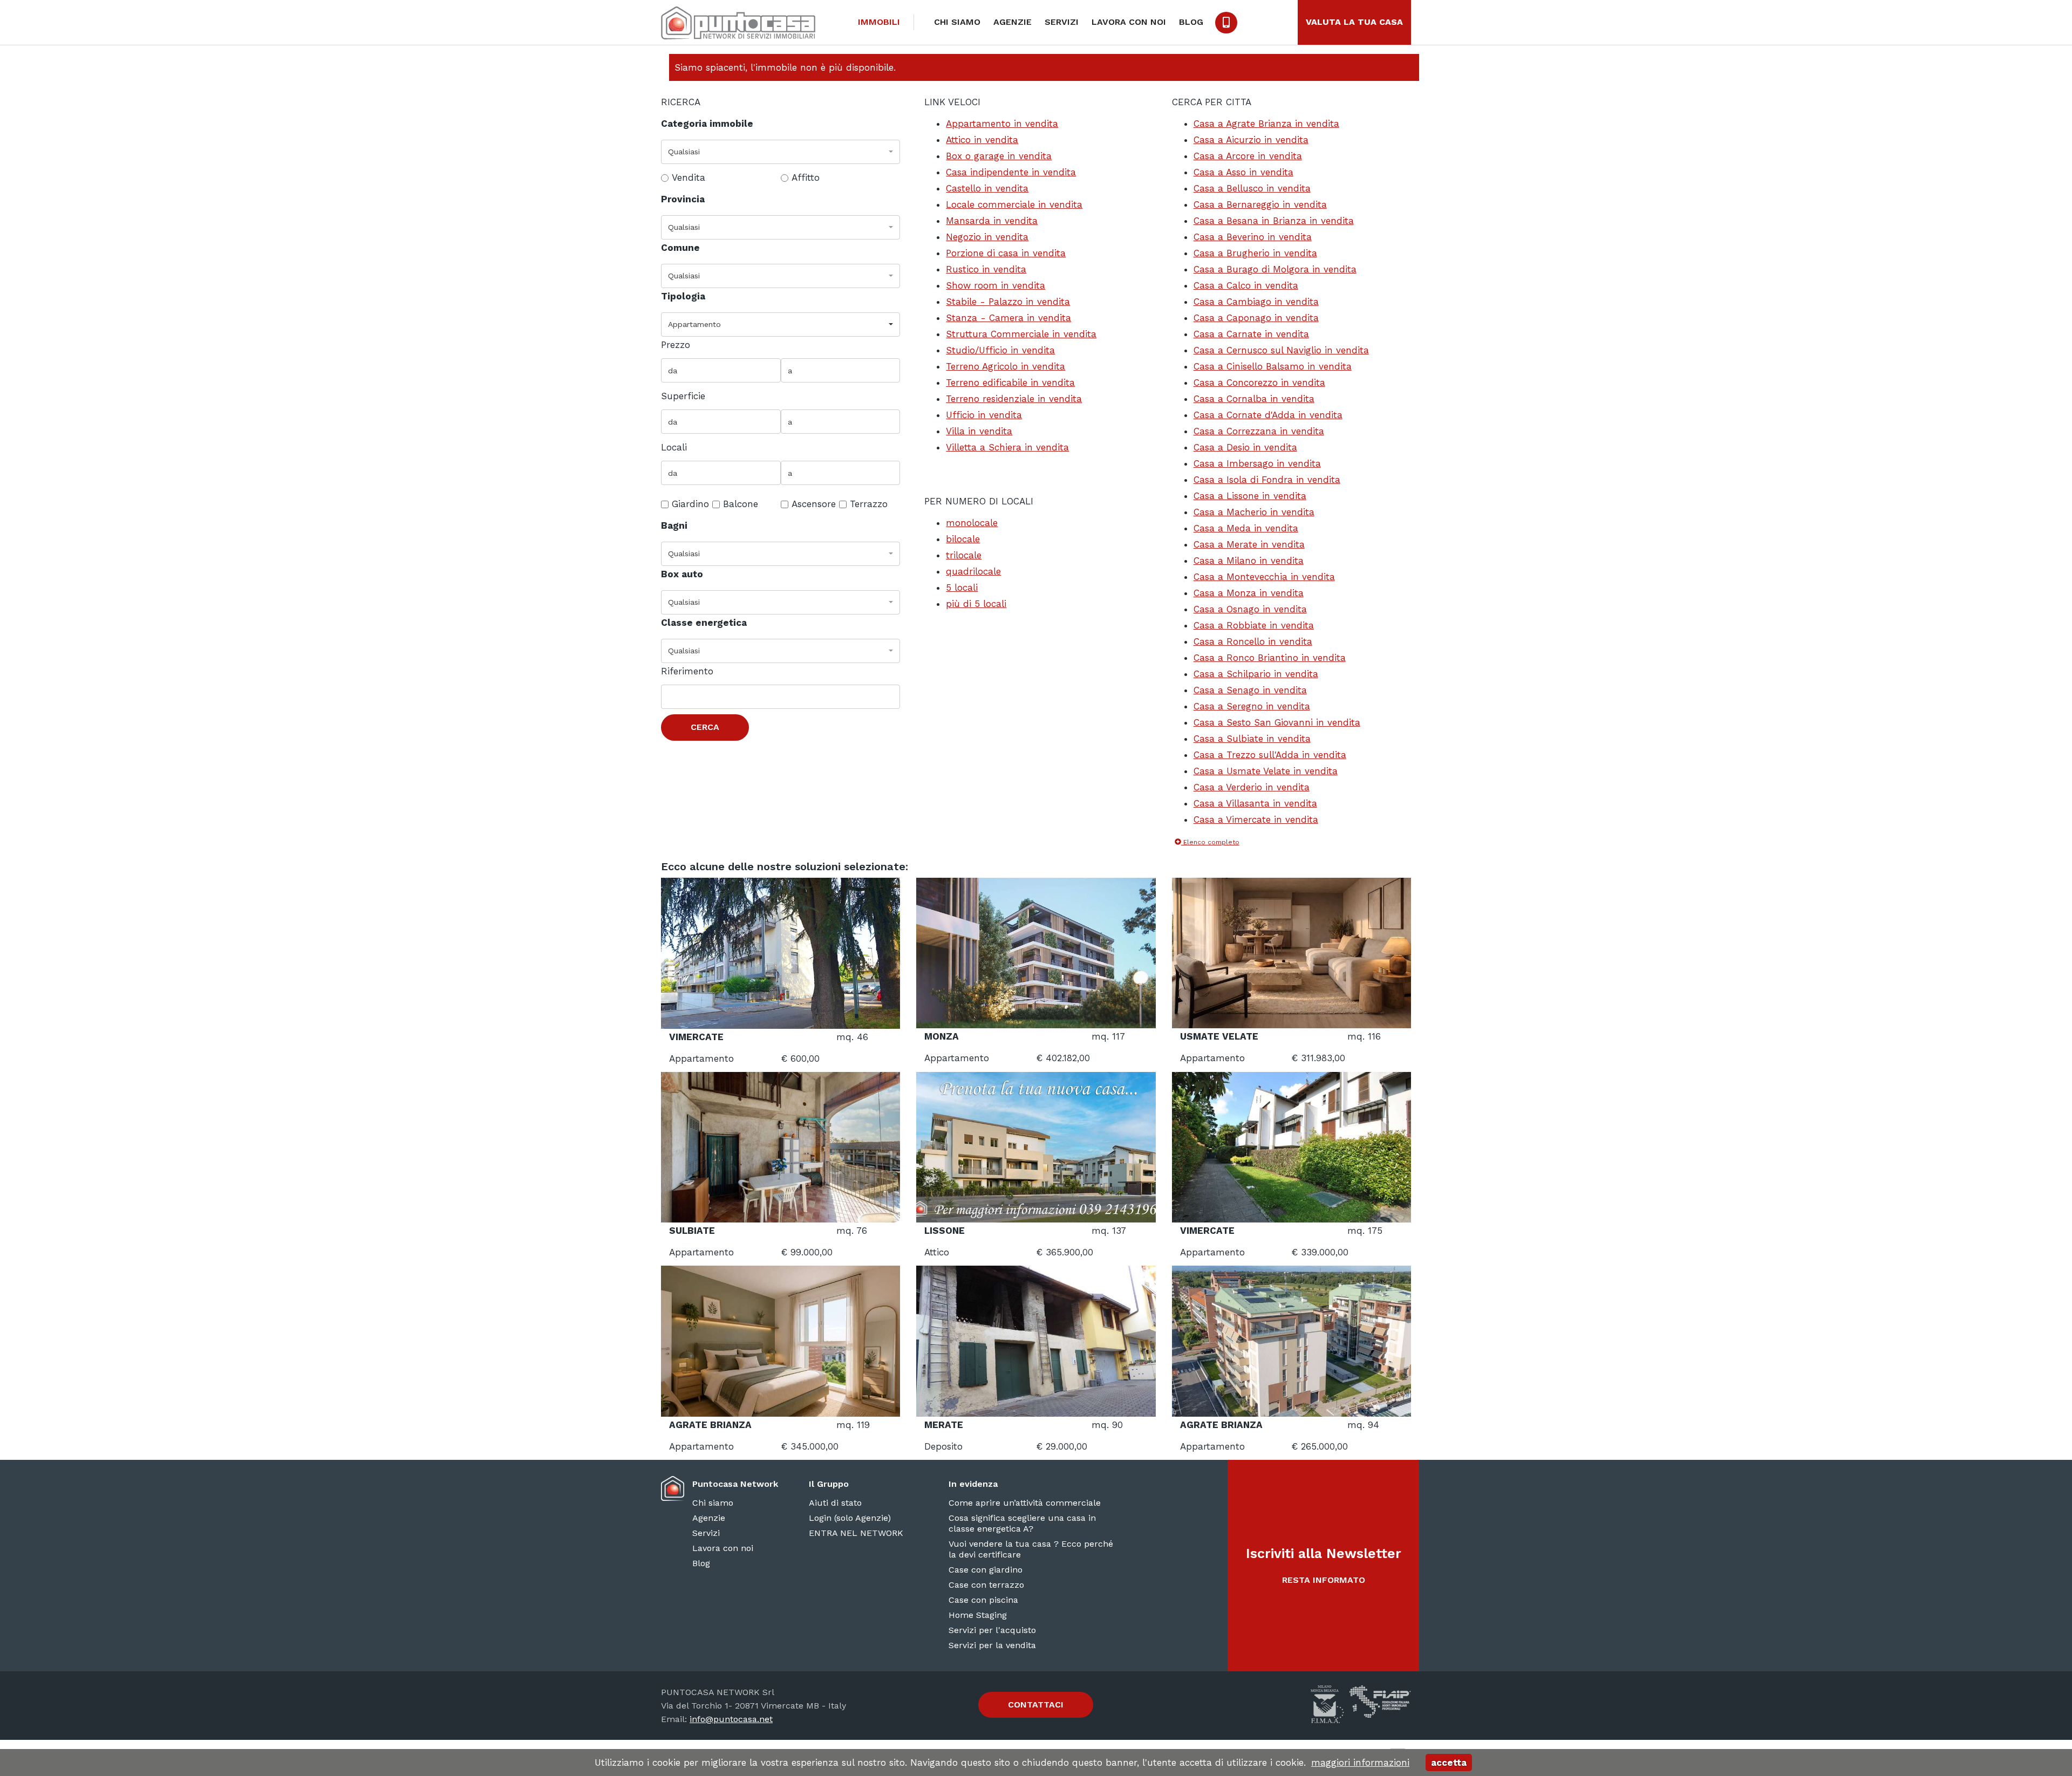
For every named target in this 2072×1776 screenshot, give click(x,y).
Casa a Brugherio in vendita (1255, 253)
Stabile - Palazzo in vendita (1008, 302)
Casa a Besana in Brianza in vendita (1274, 221)
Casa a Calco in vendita (1246, 285)
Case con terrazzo (986, 1585)
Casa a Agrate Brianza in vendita (1266, 124)
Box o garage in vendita (999, 156)
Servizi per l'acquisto (992, 1630)
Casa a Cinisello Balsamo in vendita (1273, 366)
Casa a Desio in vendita (1245, 447)
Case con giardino (986, 1570)
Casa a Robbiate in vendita (1254, 625)
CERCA (705, 727)
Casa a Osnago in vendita (1250, 609)
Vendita (689, 177)
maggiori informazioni (1360, 1763)
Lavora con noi (1129, 22)
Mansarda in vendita (992, 221)
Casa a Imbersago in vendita (1257, 463)
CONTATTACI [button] (1036, 1705)
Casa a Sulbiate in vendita (1252, 739)
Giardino (690, 504)
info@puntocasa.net (731, 1719)
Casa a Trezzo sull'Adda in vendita (1270, 755)
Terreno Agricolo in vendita (1006, 366)
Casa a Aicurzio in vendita (1251, 140)
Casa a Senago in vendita (1250, 690)
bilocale (963, 539)
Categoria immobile (707, 124)
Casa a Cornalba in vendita (1254, 399)
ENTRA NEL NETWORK (856, 1533)
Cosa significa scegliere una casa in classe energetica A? (1022, 1523)
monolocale (972, 523)
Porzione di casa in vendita (1006, 253)
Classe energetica (704, 623)
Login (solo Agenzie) (850, 1518)
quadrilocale (973, 571)
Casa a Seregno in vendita (1252, 706)
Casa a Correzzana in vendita (1259, 431)
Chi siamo (957, 22)
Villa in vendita (979, 431)
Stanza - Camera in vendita (1008, 318)
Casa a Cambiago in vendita (1256, 302)
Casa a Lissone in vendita (1250, 496)
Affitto (806, 177)
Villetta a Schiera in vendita (1007, 447)
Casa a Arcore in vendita (1248, 156)
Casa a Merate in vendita (1249, 544)
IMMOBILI (879, 22)
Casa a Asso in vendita (1243, 172)
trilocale (964, 555)
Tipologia (683, 296)
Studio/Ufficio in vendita (1000, 350)
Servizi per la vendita (992, 1645)
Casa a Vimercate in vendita (1256, 819)
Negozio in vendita (987, 237)
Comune (680, 248)
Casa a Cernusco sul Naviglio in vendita (1281, 350)
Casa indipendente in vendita (1011, 172)
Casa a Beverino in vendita (1253, 237)
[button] (781, 152)
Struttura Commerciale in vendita (1021, 334)
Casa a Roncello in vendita (1253, 641)
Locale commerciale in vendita (1014, 204)
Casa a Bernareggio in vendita (1260, 204)
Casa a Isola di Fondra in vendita (1267, 480)
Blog (1191, 22)
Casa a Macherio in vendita (1254, 512)
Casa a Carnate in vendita (1251, 334)
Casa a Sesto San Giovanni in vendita (1277, 722)
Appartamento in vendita (1002, 124)
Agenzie (1013, 22)
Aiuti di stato (835, 1503)
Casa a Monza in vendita (1249, 593)
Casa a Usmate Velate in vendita (1266, 771)
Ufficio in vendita (984, 415)
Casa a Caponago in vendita (1256, 318)
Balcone (741, 504)
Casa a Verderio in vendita (1252, 787)
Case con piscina (983, 1600)
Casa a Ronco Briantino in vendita (1270, 658)
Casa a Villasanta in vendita (1255, 803)
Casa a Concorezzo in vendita (1259, 382)
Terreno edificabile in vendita (1010, 382)
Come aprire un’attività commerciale (1025, 1503)
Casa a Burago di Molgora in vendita (1275, 269)
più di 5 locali (976, 604)
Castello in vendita (987, 188)
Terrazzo (869, 504)
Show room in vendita (996, 285)
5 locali (962, 588)
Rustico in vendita (986, 269)
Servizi (1062, 22)
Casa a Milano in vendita (1249, 561)
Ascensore (814, 504)
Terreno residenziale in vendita (1014, 399)
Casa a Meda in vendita (1246, 528)
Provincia (683, 199)
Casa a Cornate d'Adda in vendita (1268, 415)
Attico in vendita (982, 140)
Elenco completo (1210, 842)
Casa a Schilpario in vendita (1256, 674)
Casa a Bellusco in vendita (1252, 188)
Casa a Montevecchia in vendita (1264, 577)
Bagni (674, 525)
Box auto (682, 574)
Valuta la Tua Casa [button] (1354, 22)
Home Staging (978, 1615)
